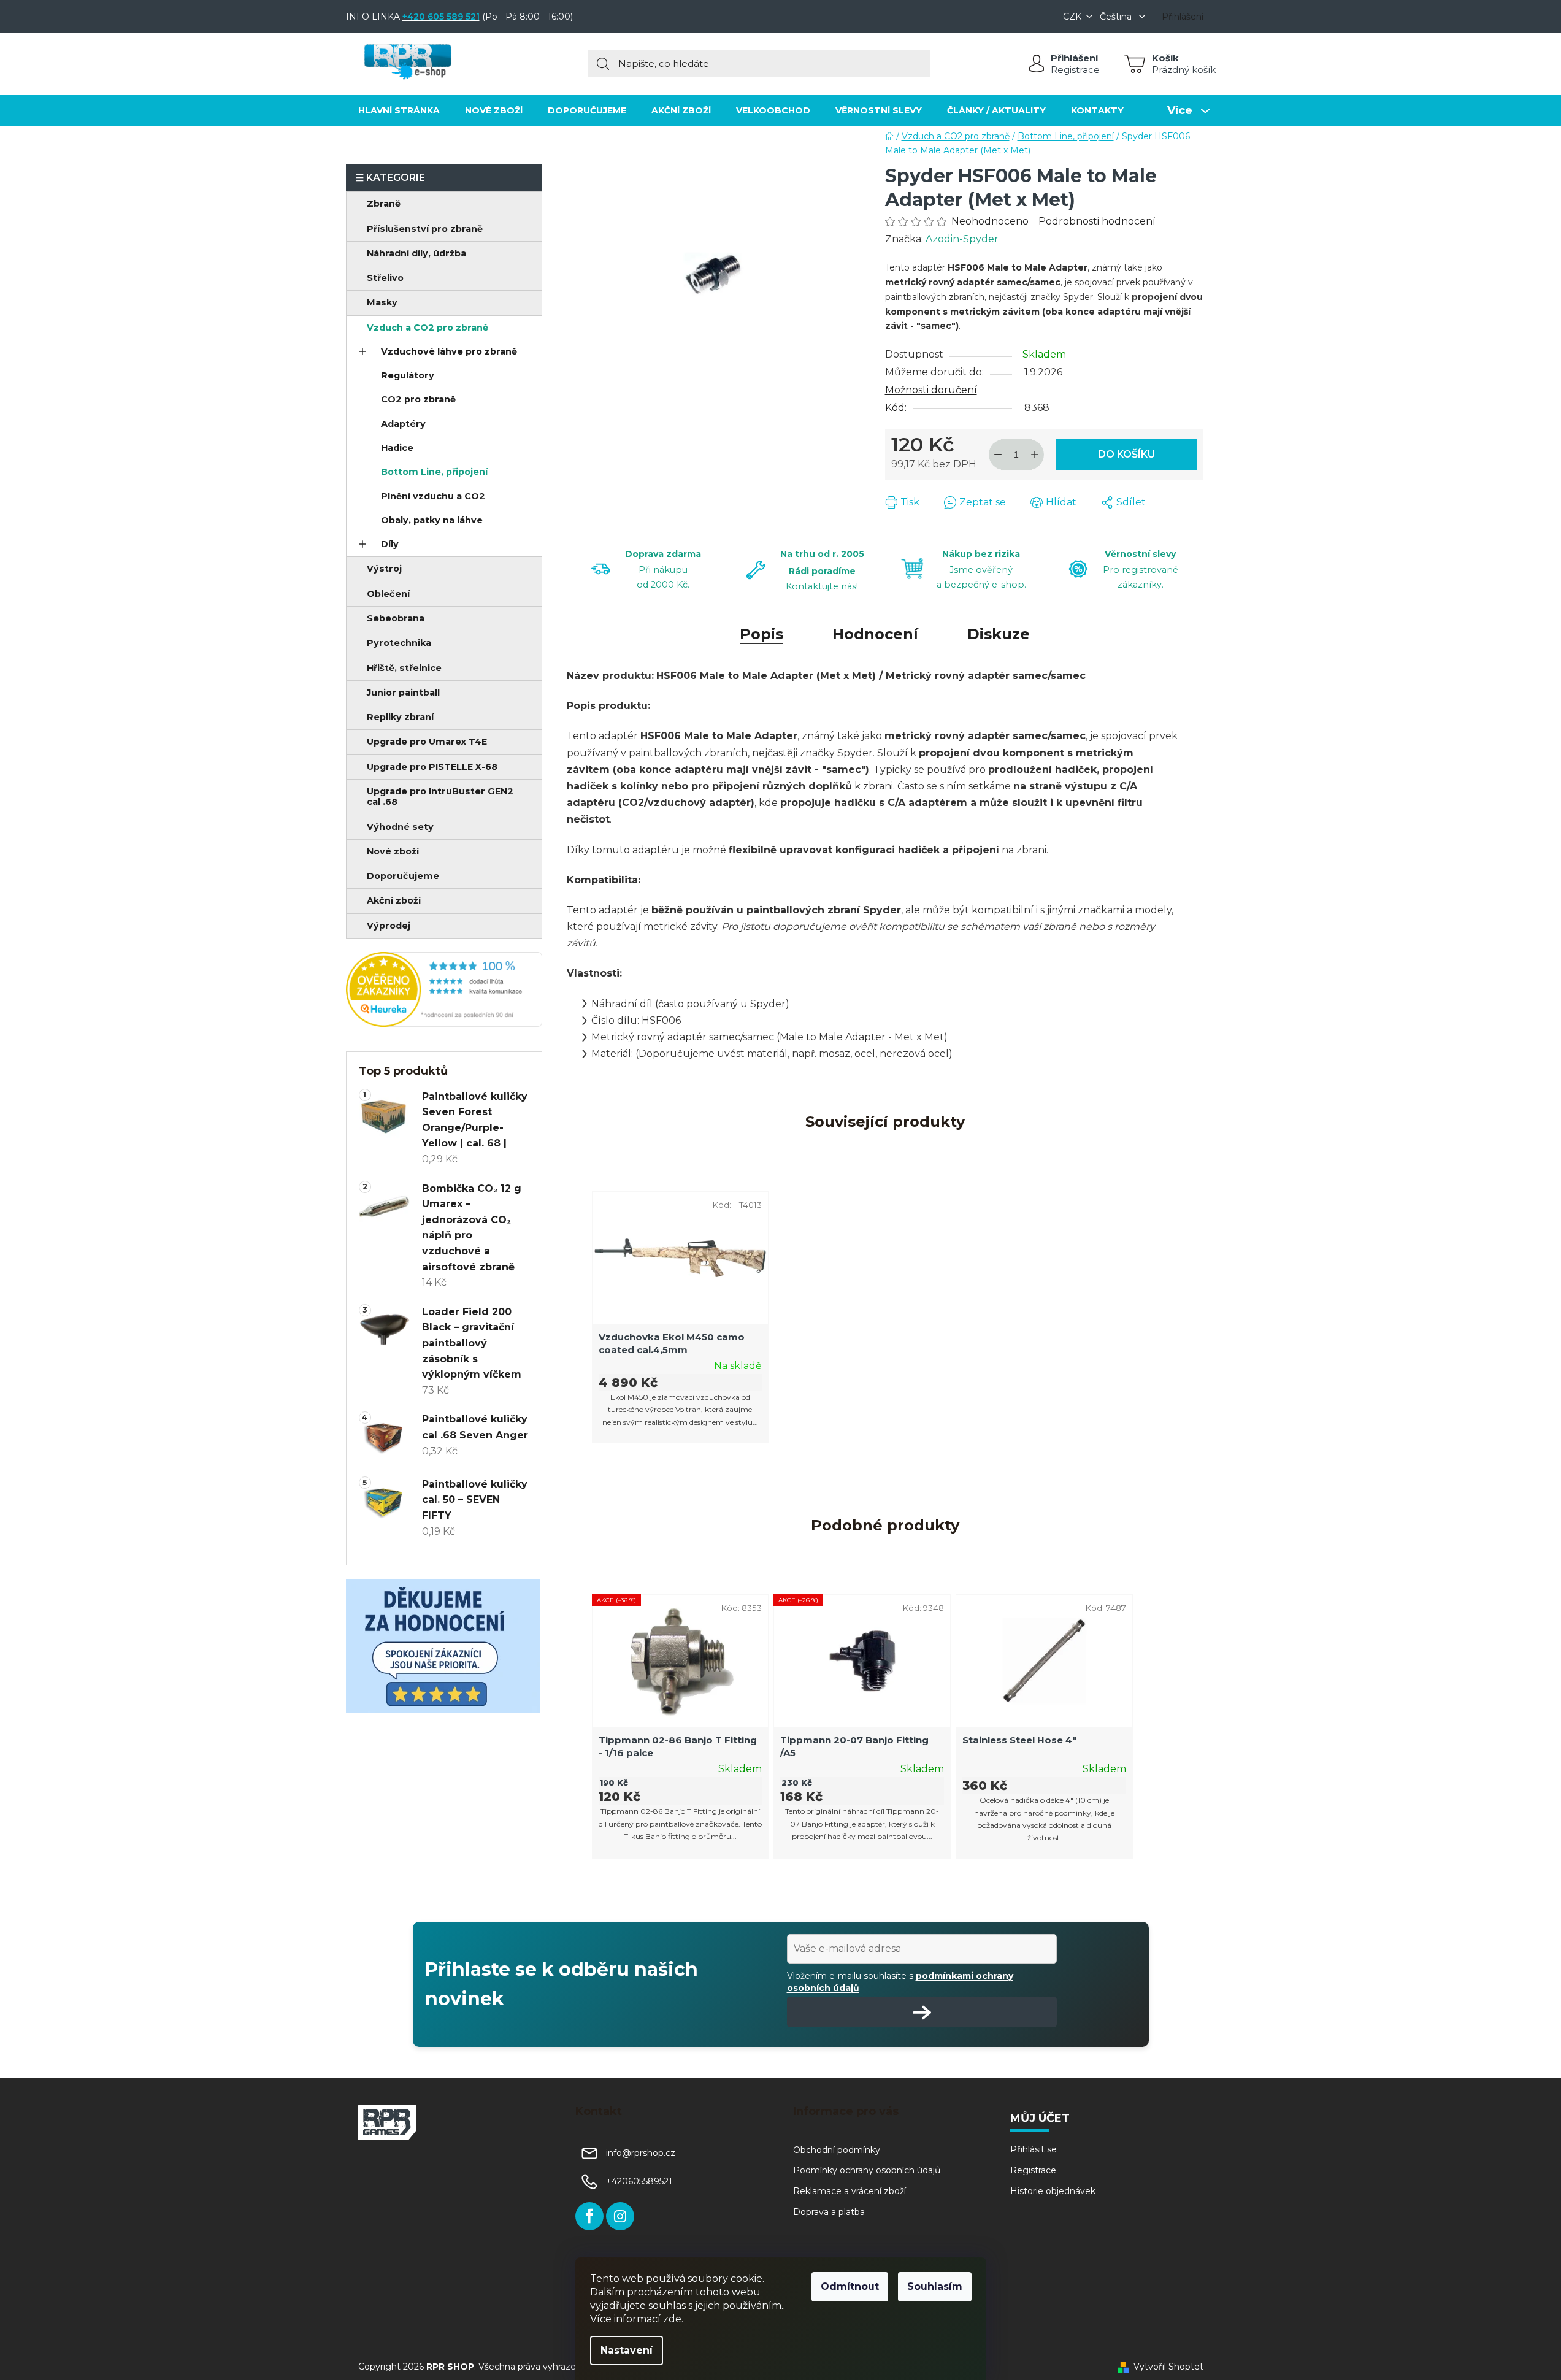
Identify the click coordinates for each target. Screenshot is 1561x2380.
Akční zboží (394, 900)
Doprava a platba (829, 2212)
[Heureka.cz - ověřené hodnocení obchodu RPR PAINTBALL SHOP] (444, 989)
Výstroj (384, 569)
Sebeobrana (396, 618)
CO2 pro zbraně (418, 399)
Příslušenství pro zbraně (425, 229)
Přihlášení (1074, 58)
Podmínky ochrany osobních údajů (867, 2170)
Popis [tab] (761, 634)
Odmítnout (850, 2286)
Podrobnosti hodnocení (1097, 221)
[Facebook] (589, 2216)
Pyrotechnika (399, 643)
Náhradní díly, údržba (416, 253)
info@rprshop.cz (641, 2153)
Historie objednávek (1053, 2191)
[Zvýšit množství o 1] (1035, 455)
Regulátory (408, 375)
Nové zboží (393, 851)
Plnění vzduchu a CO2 (433, 496)
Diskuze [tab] (999, 634)
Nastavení (627, 2350)
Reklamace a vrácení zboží (850, 2191)
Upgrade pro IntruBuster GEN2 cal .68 (440, 797)
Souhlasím (935, 2286)
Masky (382, 302)
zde (672, 2319)
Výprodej (389, 926)
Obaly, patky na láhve (432, 520)
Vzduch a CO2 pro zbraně (428, 328)
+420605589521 (639, 2181)
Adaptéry (403, 424)
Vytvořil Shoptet (1168, 2367)
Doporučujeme (403, 876)
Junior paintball (403, 693)
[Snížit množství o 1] (998, 455)
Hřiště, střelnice (404, 668)
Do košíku (1126, 454)
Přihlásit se (1034, 2149)
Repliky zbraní (400, 717)
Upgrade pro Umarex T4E (427, 742)
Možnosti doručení (931, 390)
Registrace (1075, 70)
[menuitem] (399, 110)
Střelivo (385, 278)
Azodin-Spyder (962, 239)
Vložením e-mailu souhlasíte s (900, 1982)
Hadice (397, 448)
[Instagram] (620, 2216)
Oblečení (388, 594)
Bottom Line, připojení (434, 472)
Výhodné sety (400, 827)
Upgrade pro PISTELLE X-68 (432, 767)
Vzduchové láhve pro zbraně (449, 351)
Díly (390, 544)
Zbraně (384, 204)
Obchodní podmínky (837, 2150)
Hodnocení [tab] (875, 634)
